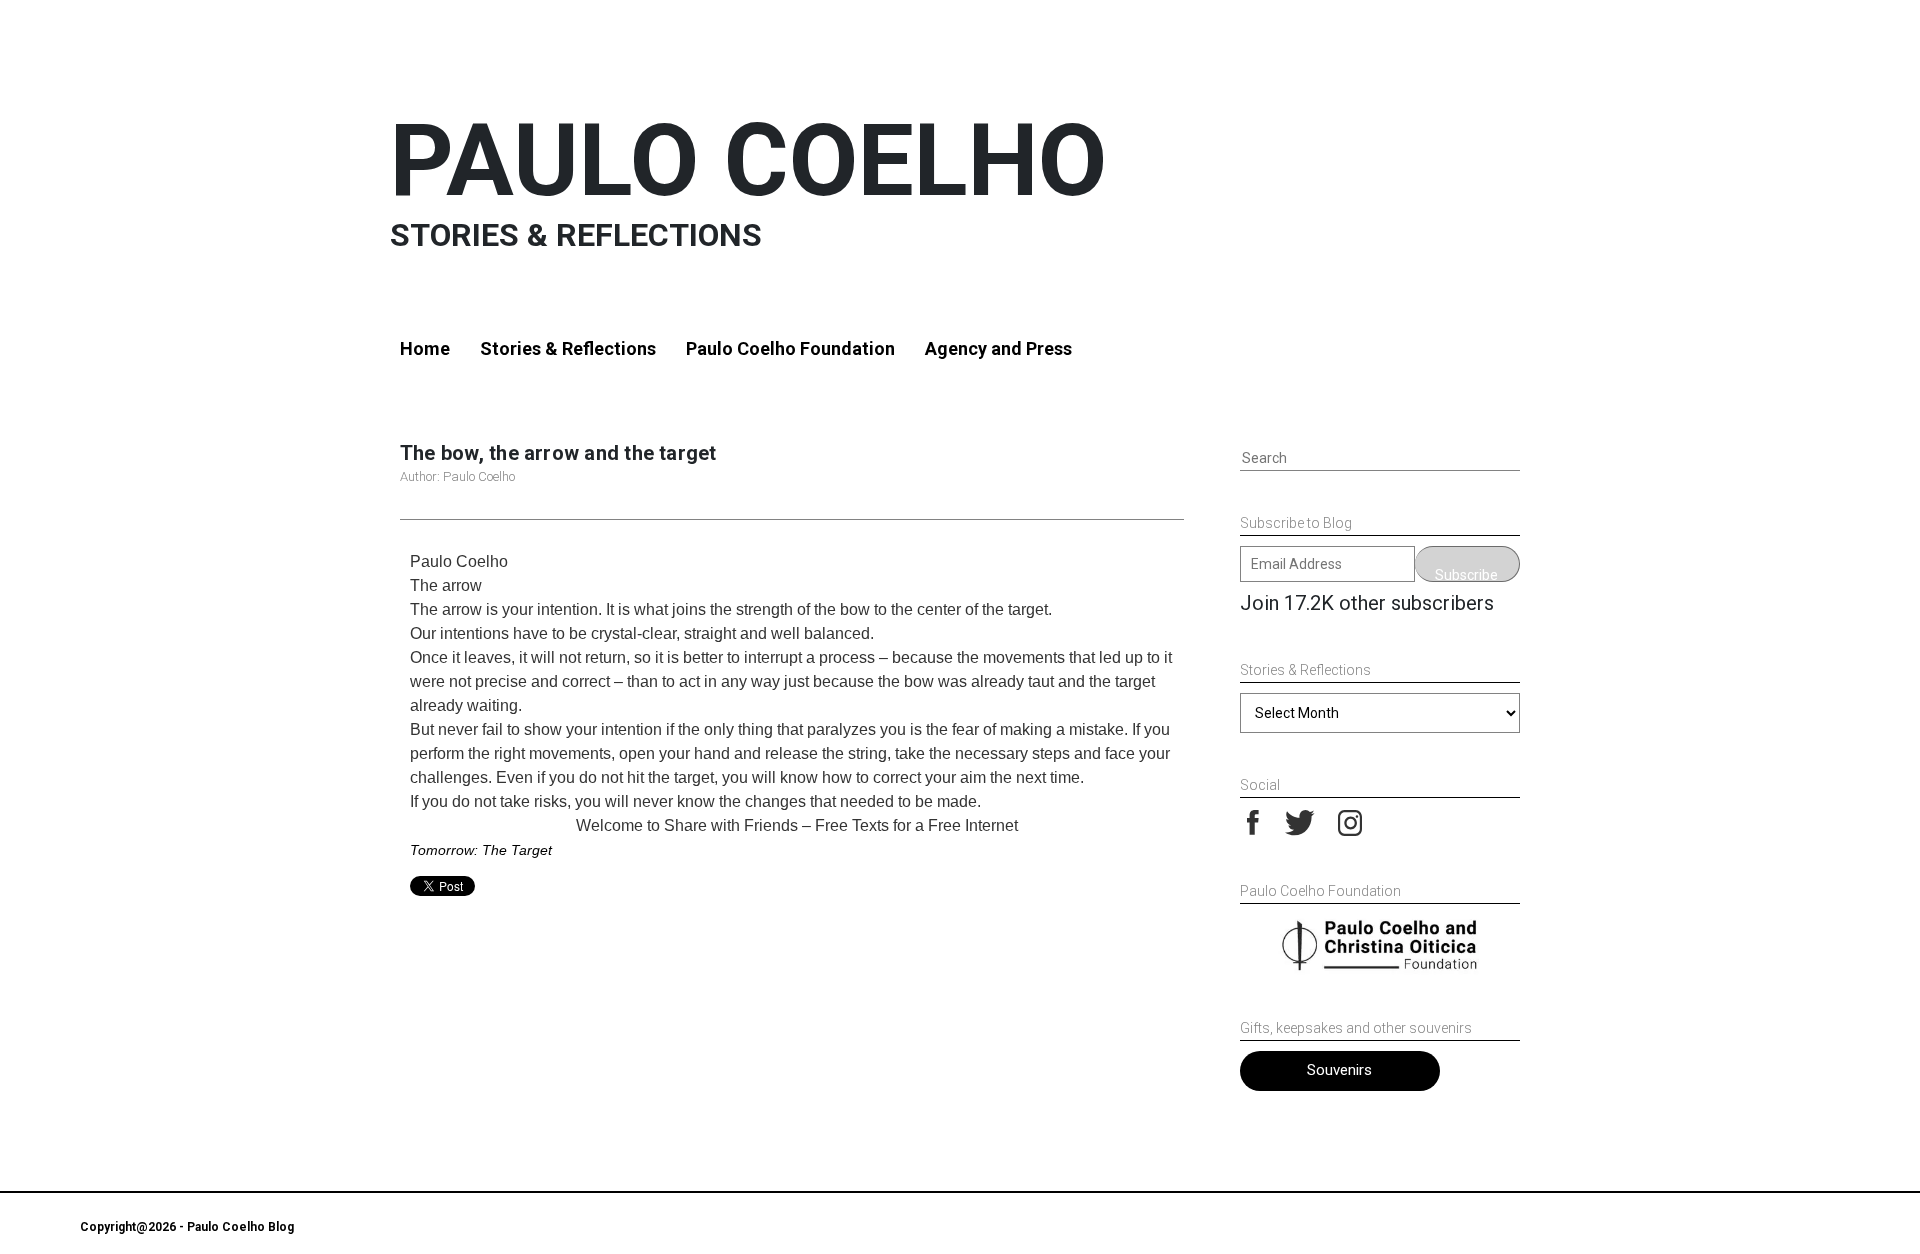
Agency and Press (998, 348)
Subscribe (1466, 574)
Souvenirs (1339, 1070)
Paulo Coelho (748, 160)
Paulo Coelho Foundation (790, 348)
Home (425, 348)
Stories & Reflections (568, 348)
